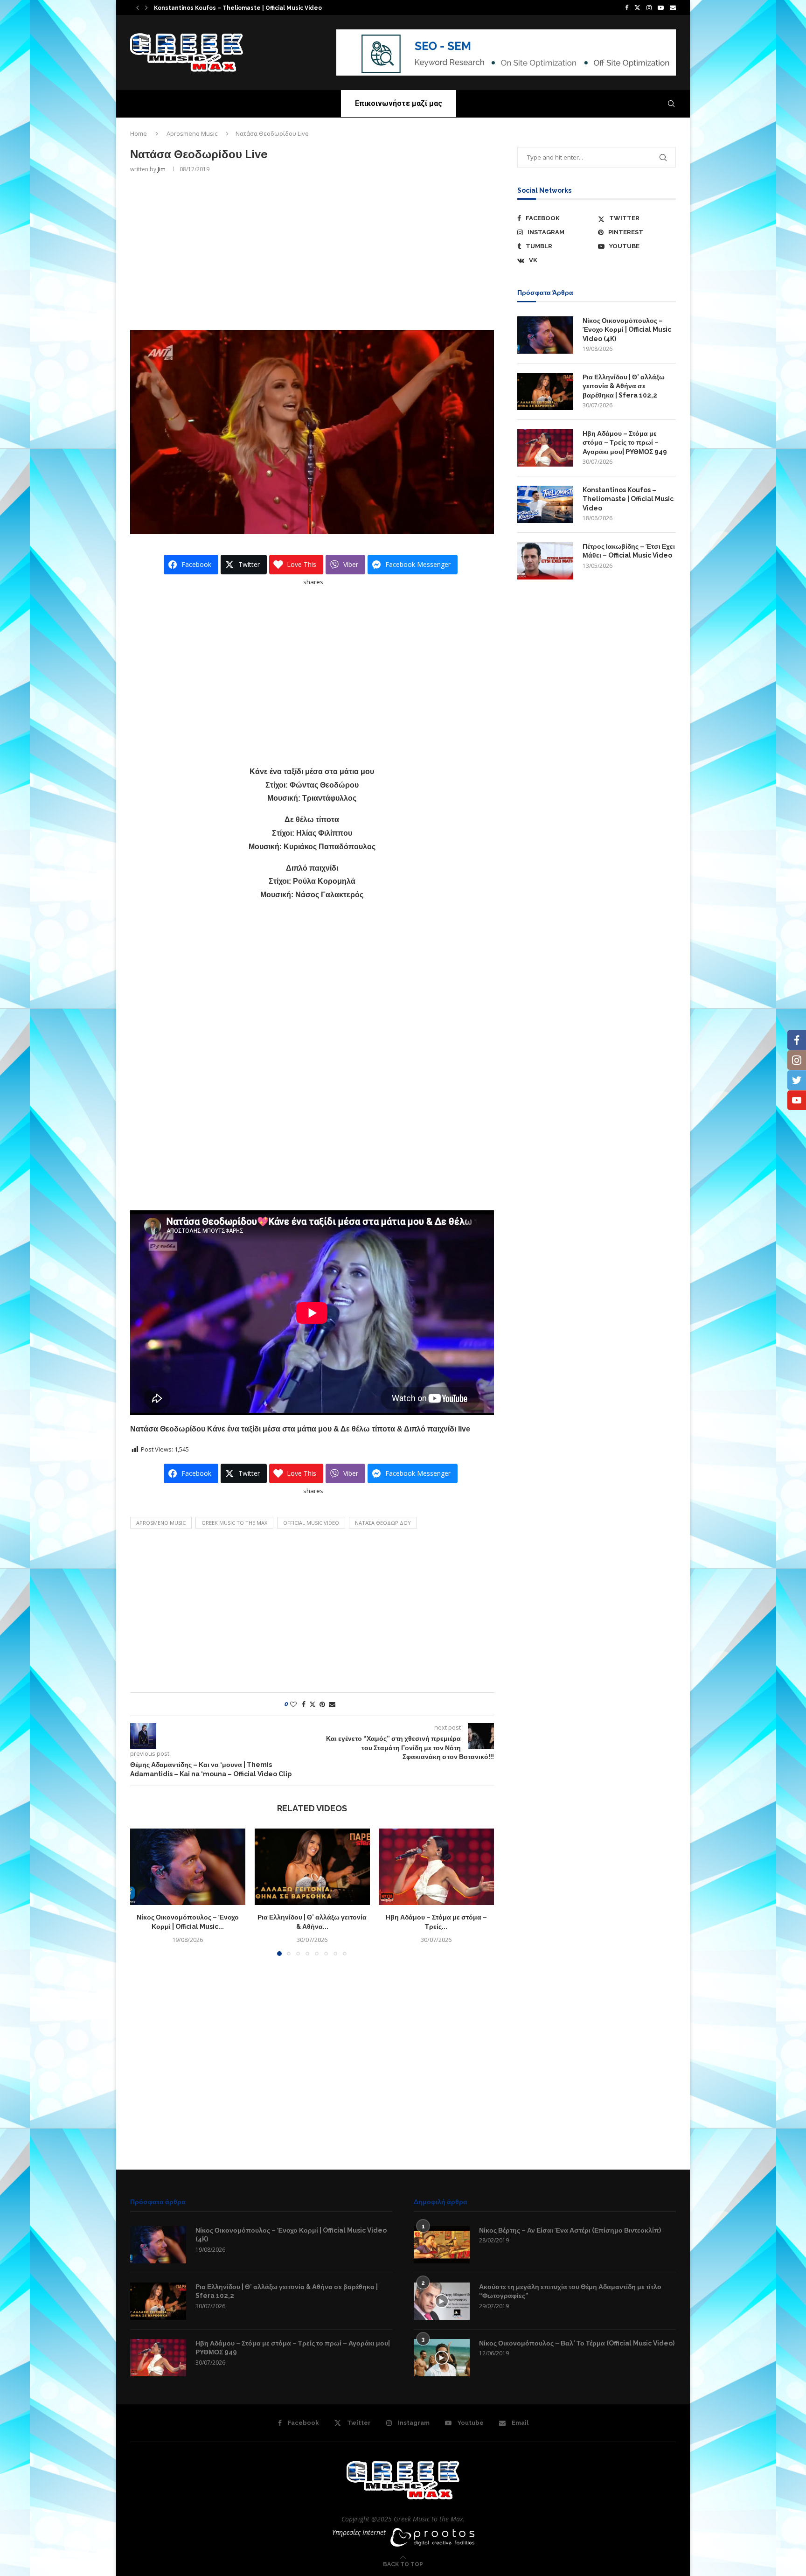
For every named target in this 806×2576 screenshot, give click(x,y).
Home (139, 133)
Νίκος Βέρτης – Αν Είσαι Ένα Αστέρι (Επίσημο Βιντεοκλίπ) (570, 2230)
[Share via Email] (332, 1704)
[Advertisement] (312, 251)
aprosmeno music (161, 1523)
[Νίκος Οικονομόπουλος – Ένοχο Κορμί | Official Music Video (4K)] (188, 1867)
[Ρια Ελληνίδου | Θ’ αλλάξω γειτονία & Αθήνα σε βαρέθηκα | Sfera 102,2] (312, 1867)
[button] (138, 7)
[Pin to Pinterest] (322, 1704)
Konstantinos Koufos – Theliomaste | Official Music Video (628, 499)
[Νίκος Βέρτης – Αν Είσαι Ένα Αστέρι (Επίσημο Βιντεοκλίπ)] (442, 2245)
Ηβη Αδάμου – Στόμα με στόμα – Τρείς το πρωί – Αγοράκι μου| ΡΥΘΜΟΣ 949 (625, 443)
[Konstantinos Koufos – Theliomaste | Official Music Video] (545, 504)
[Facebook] (627, 7)
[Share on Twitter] (313, 1704)
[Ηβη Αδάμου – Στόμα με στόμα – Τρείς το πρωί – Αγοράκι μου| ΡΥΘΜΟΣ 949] (436, 1867)
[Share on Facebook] (304, 1704)
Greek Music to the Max (234, 1523)
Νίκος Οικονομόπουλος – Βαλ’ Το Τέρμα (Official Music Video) (577, 2343)
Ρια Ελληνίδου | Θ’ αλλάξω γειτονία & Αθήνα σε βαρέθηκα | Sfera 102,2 (624, 386)
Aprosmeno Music (192, 133)
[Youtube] (661, 7)
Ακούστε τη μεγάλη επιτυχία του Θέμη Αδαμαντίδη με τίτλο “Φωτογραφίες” (570, 2291)
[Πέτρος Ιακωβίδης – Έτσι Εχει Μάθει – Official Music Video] (545, 561)
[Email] (673, 7)
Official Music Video (311, 1523)
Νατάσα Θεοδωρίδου (383, 1523)
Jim (162, 169)
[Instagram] (649, 7)
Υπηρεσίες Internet (359, 2532)
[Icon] (442, 2301)
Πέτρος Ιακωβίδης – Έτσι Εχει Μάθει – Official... (216, 8)
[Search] (671, 104)
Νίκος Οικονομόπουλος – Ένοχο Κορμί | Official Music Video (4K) (627, 330)
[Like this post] (293, 1704)
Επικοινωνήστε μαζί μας (399, 103)
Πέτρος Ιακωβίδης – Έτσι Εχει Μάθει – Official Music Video (629, 551)
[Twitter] (637, 7)
